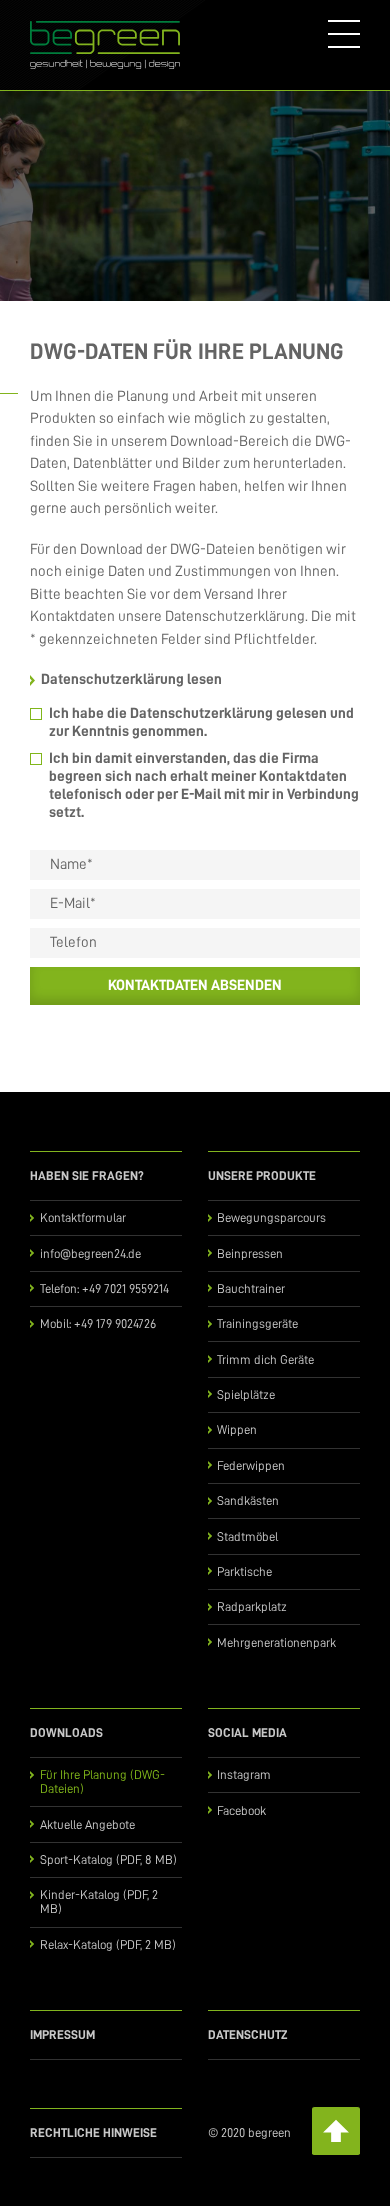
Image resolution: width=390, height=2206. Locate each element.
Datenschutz (247, 2034)
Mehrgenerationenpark (276, 1642)
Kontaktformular (83, 1217)
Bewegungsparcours (271, 1217)
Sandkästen (248, 1500)
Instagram (244, 1774)
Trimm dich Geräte (265, 1359)
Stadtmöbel (247, 1536)
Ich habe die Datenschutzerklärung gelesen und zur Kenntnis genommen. (201, 722)
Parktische (244, 1571)
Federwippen (251, 1465)
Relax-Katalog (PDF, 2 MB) (108, 1944)
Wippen (237, 1429)
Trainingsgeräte (257, 1323)
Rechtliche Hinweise (93, 2132)
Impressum (62, 2034)
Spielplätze (246, 1394)
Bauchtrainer (251, 1288)
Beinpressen (250, 1253)
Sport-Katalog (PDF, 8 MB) (108, 1859)
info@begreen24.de (90, 1253)
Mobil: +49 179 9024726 (98, 1323)
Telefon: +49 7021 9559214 (104, 1288)
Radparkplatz (252, 1606)
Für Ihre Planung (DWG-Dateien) (102, 1781)
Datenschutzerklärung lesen (131, 679)
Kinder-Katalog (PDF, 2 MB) (99, 1901)
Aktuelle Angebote (87, 1824)
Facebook (241, 1810)
